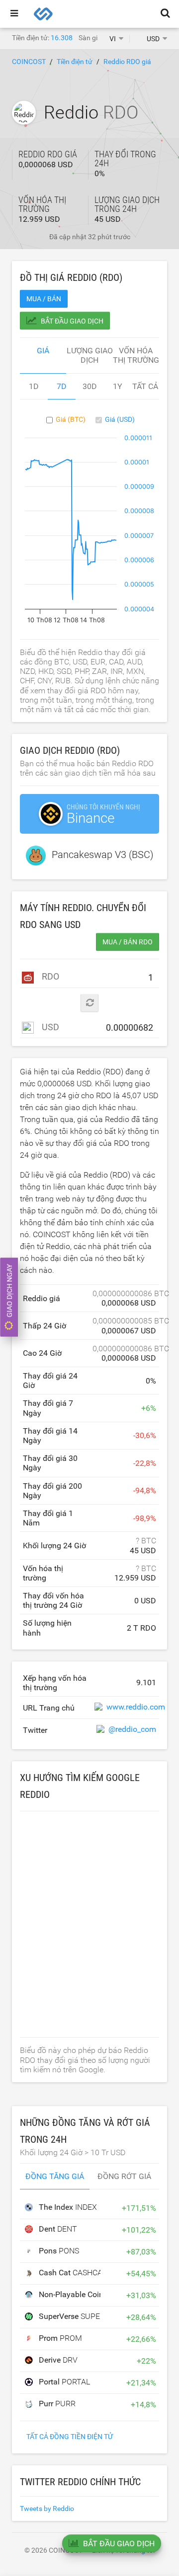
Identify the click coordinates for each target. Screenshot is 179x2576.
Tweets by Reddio (47, 2509)
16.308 (62, 38)
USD (49, 1027)
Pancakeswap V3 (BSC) (103, 855)
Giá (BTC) (71, 419)
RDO (49, 976)
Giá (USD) (120, 419)
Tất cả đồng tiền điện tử (70, 2437)
